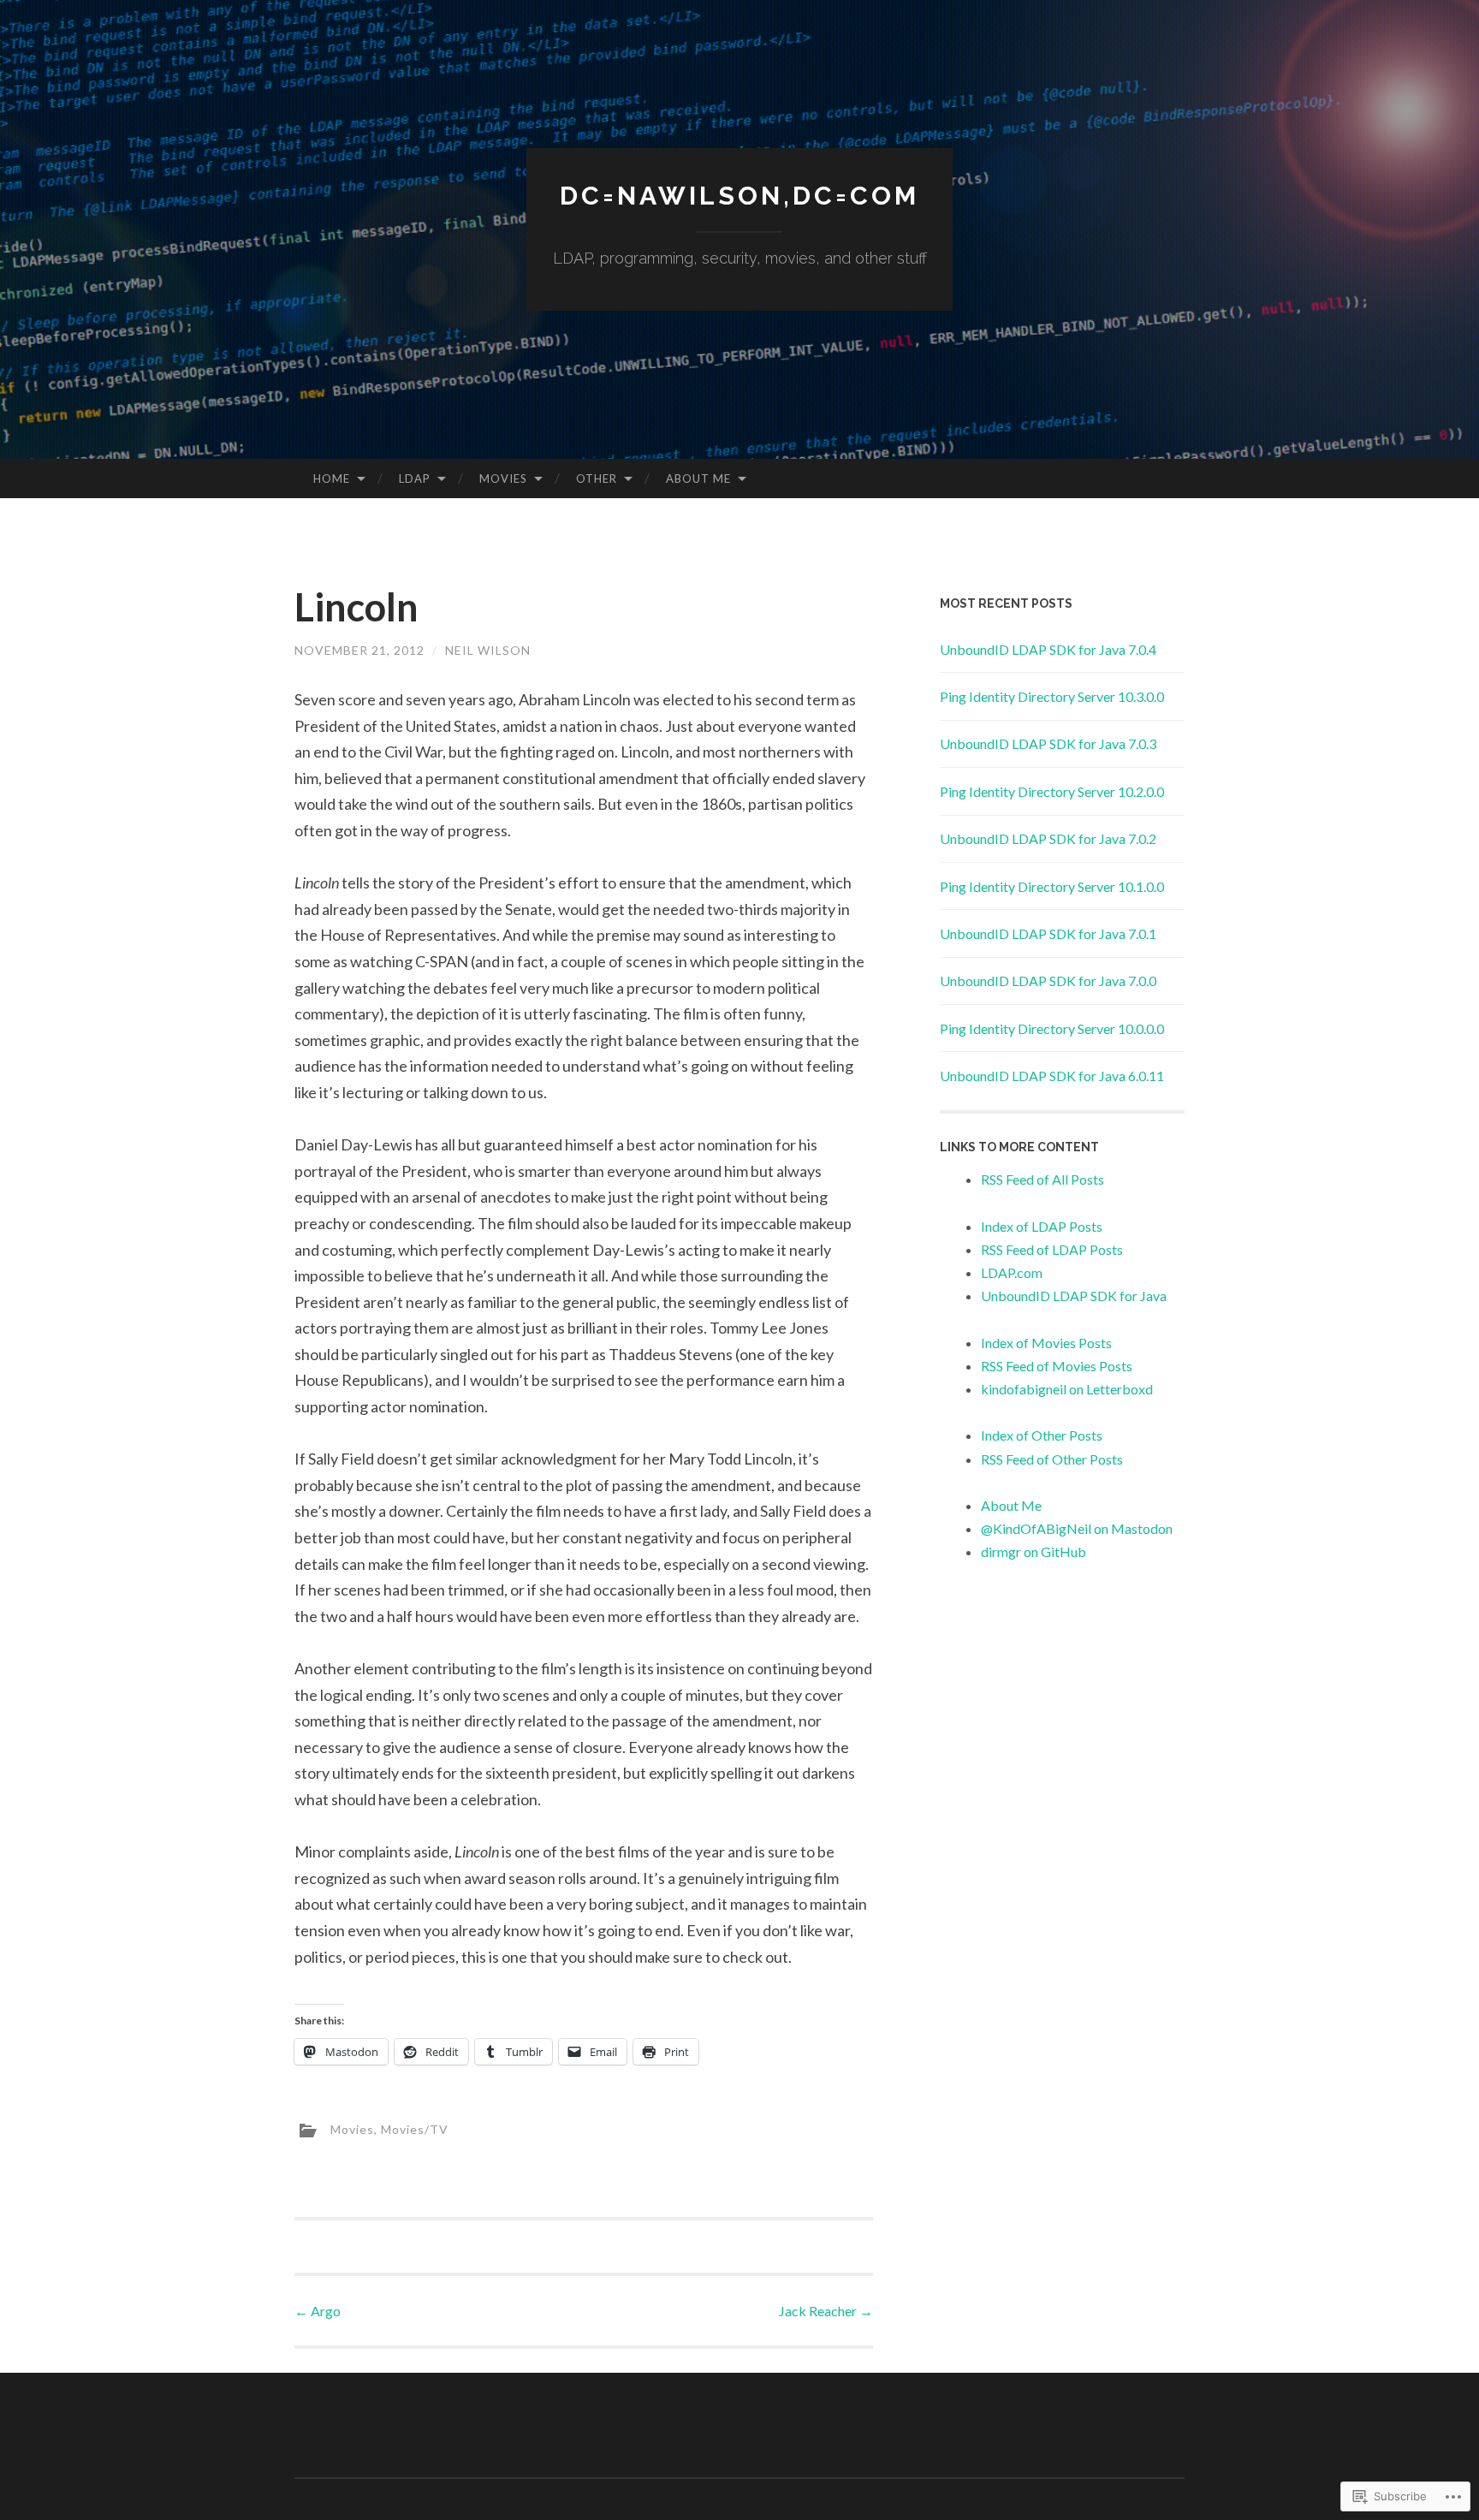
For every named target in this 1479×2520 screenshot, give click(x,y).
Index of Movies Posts (1046, 1343)
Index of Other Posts (1042, 1435)
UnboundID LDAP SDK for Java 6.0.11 (1052, 1076)
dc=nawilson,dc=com (739, 196)
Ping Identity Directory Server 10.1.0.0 (1052, 886)
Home (332, 478)
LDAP (415, 478)
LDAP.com (1012, 1272)
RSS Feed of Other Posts (1052, 1459)
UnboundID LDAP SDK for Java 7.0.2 (1048, 838)
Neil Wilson (488, 650)
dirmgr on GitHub (1034, 1551)
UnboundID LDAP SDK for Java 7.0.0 (1048, 981)
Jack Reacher (826, 2311)
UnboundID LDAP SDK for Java (1074, 1296)
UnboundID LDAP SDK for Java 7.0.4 (1048, 649)
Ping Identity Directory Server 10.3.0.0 (1052, 696)
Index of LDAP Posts (1042, 1226)
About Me (698, 478)
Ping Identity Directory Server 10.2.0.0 (1052, 791)
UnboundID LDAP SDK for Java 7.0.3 (1048, 743)
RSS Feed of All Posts (1042, 1179)
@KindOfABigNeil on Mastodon (1077, 1528)
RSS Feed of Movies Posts (1057, 1366)
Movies (503, 478)
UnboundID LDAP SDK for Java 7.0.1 (1048, 933)
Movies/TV (415, 2128)
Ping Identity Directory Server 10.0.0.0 (1052, 1028)
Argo (318, 2311)
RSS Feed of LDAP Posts (1052, 1249)
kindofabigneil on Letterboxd (1067, 1389)
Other (597, 478)
